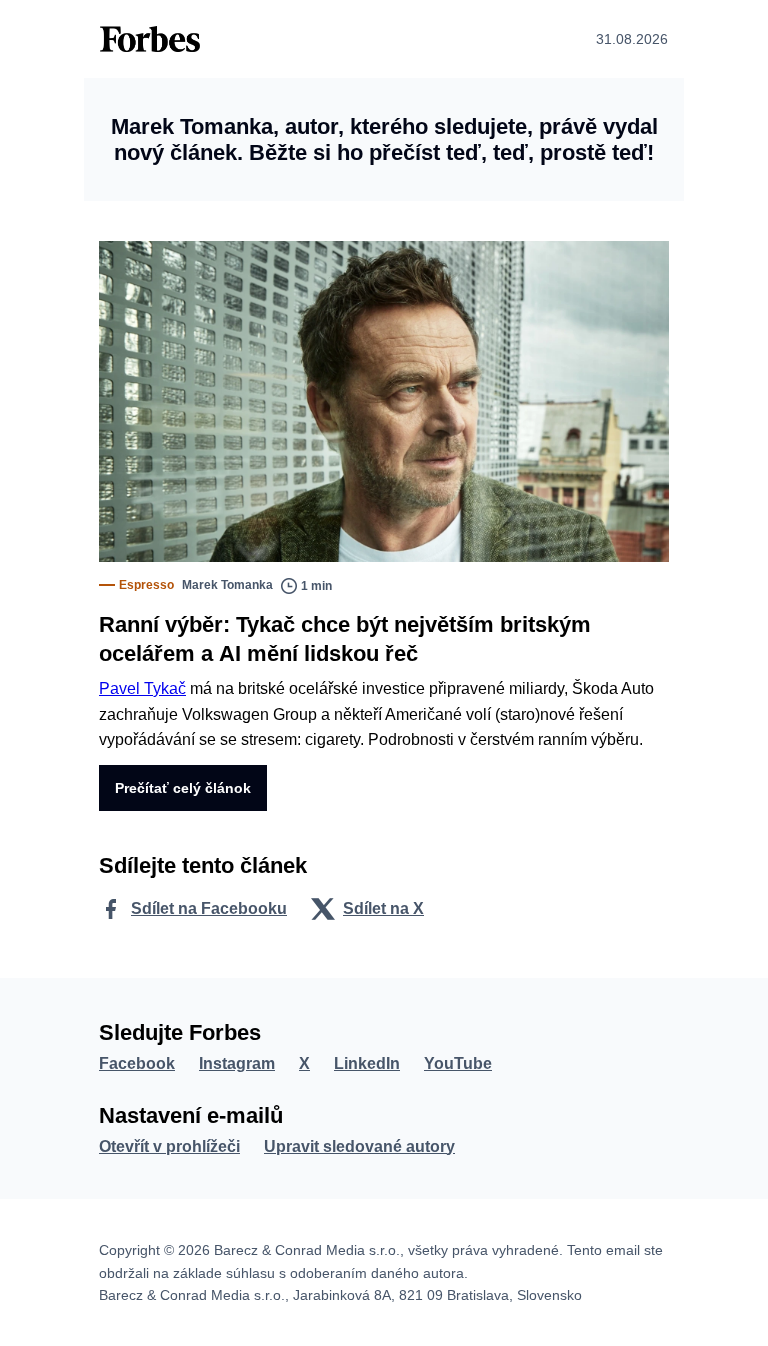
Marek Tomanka (227, 585)
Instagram (237, 1063)
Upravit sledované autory (359, 1146)
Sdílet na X (383, 908)
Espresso (146, 585)
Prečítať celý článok (183, 788)
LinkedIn (367, 1063)
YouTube (458, 1063)
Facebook (137, 1063)
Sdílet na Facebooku (209, 908)
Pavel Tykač (142, 688)
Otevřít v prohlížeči (169, 1146)
